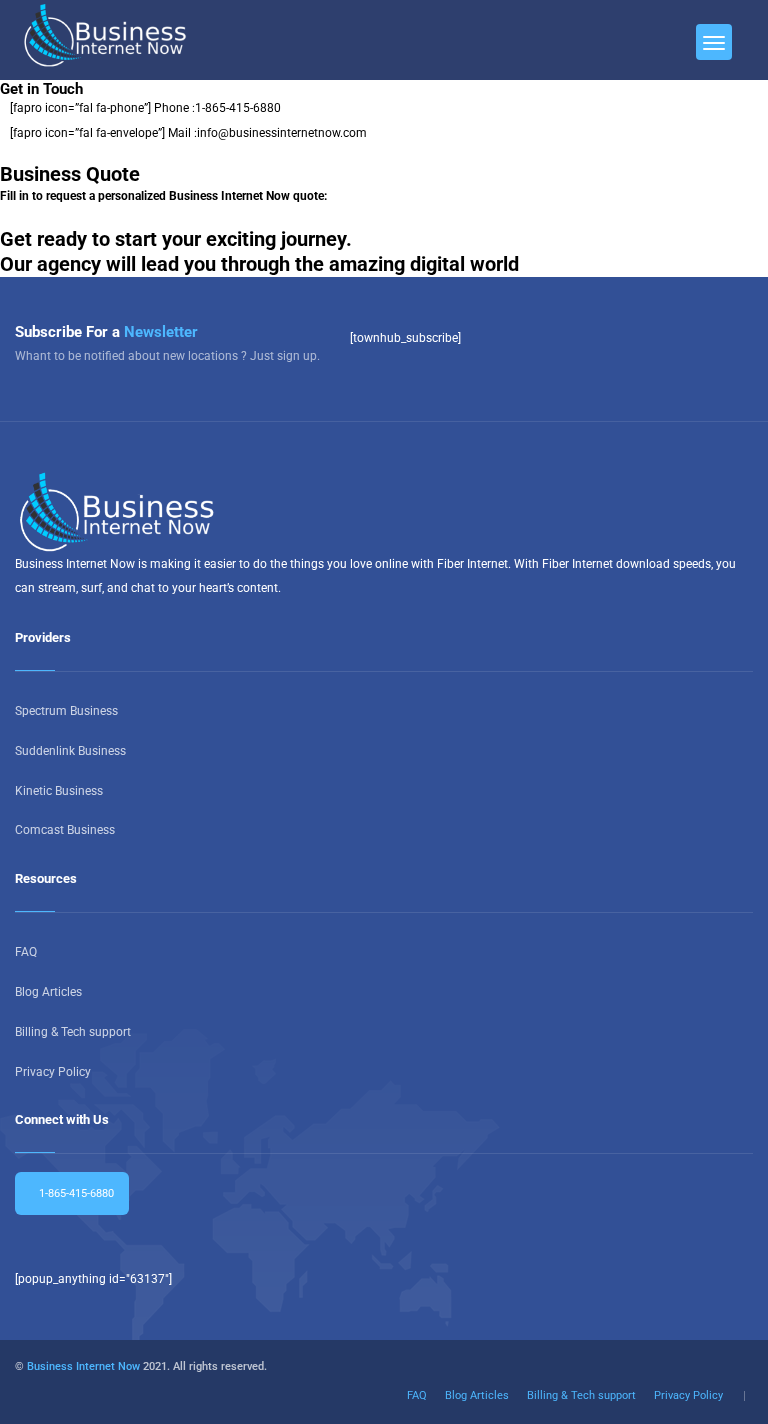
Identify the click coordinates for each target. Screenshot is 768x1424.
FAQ (26, 952)
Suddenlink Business (70, 751)
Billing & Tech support (73, 1032)
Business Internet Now (83, 1366)
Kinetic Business (59, 791)
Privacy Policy (53, 1072)
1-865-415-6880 (238, 108)
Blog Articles (48, 992)
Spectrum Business (66, 711)
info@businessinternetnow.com (282, 133)
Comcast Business (65, 830)
